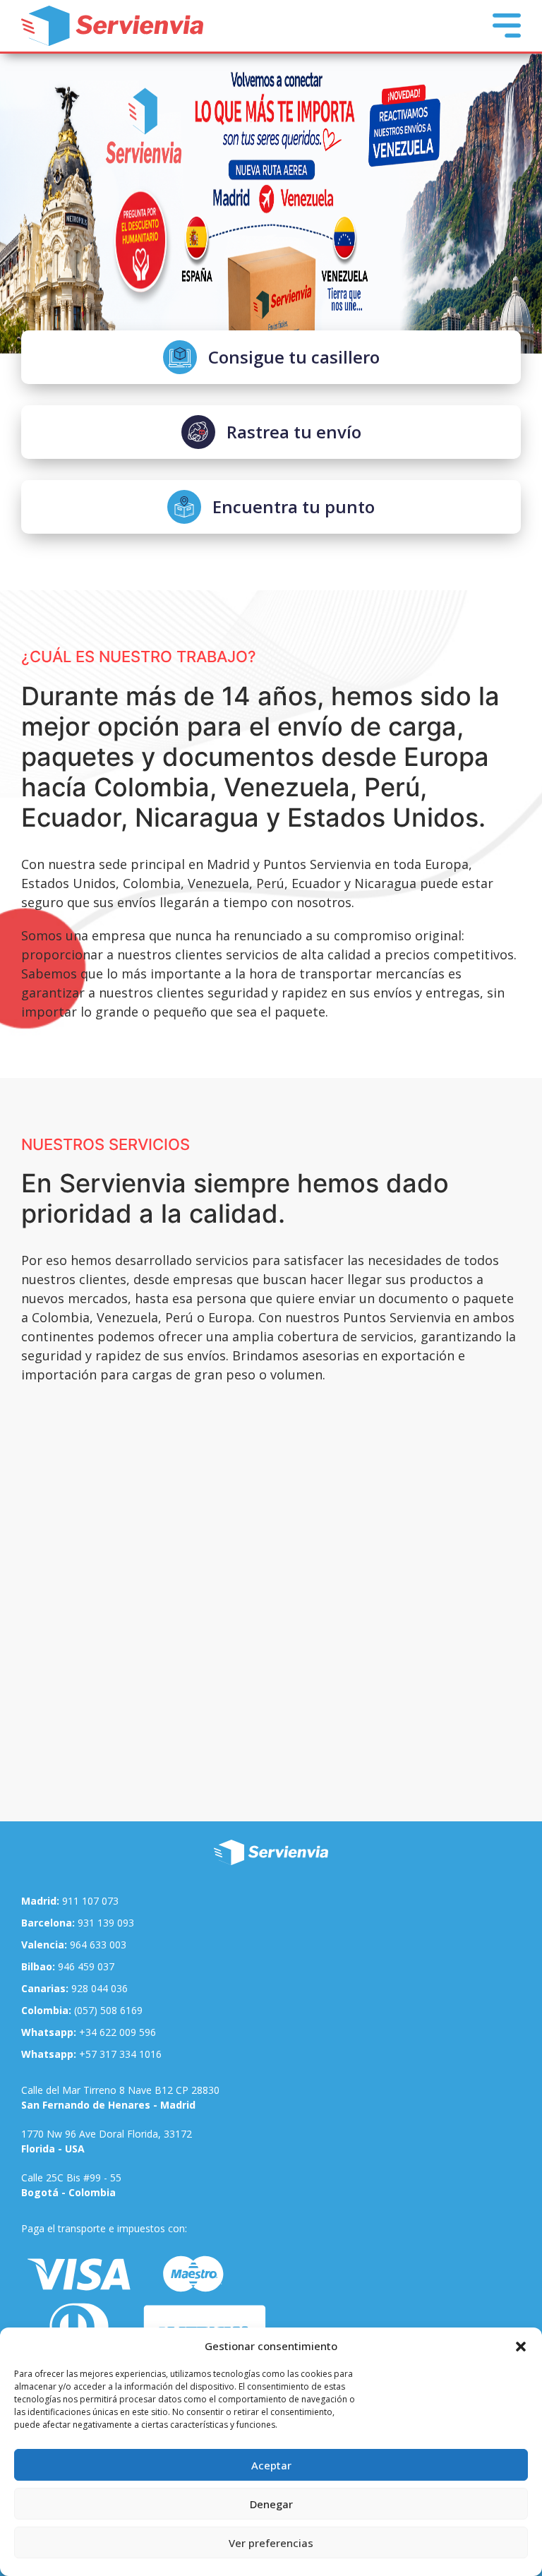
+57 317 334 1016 (91, 2054)
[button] (521, 2346)
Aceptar (271, 2465)
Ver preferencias (271, 2543)
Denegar (271, 2504)
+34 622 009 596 (89, 2032)
